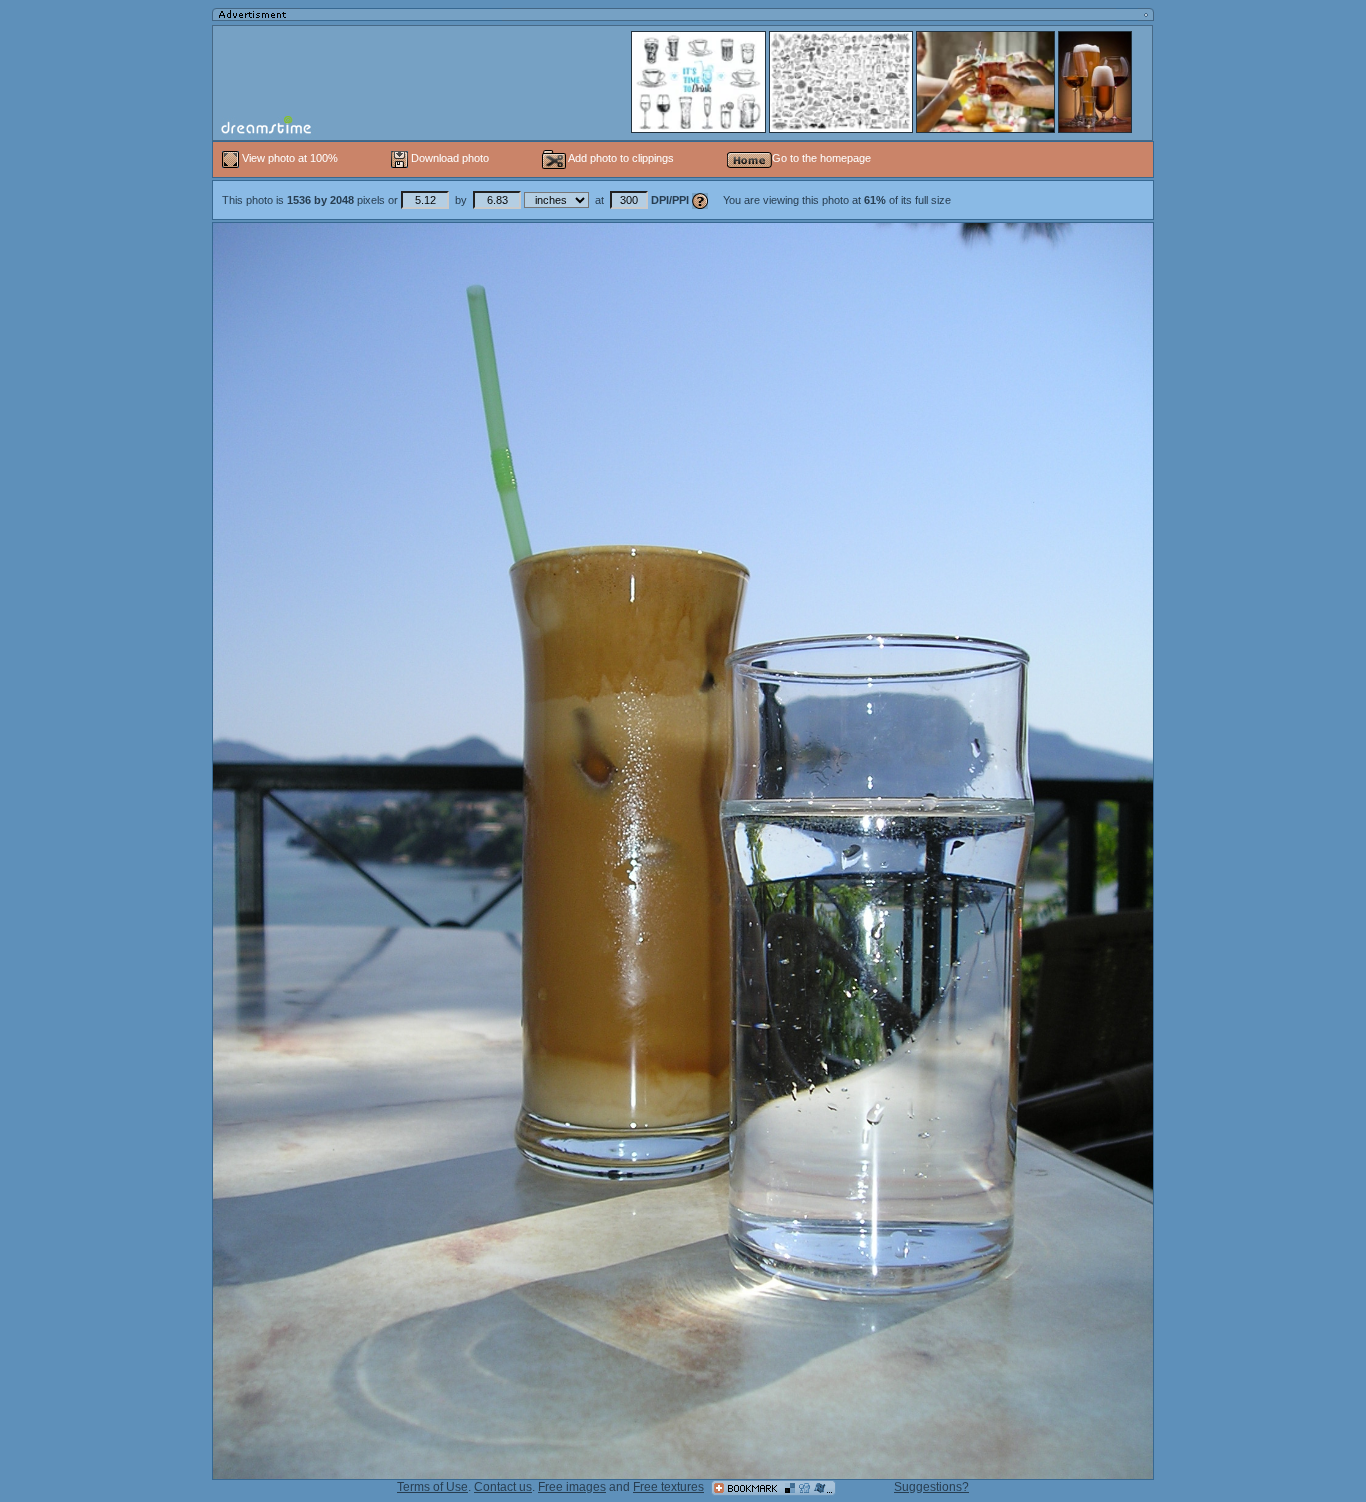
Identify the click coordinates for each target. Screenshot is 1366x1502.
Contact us (503, 1487)
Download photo (448, 158)
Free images (572, 1487)
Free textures (668, 1487)
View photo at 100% (290, 158)
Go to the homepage (821, 158)
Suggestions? (931, 1487)
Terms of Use (432, 1487)
